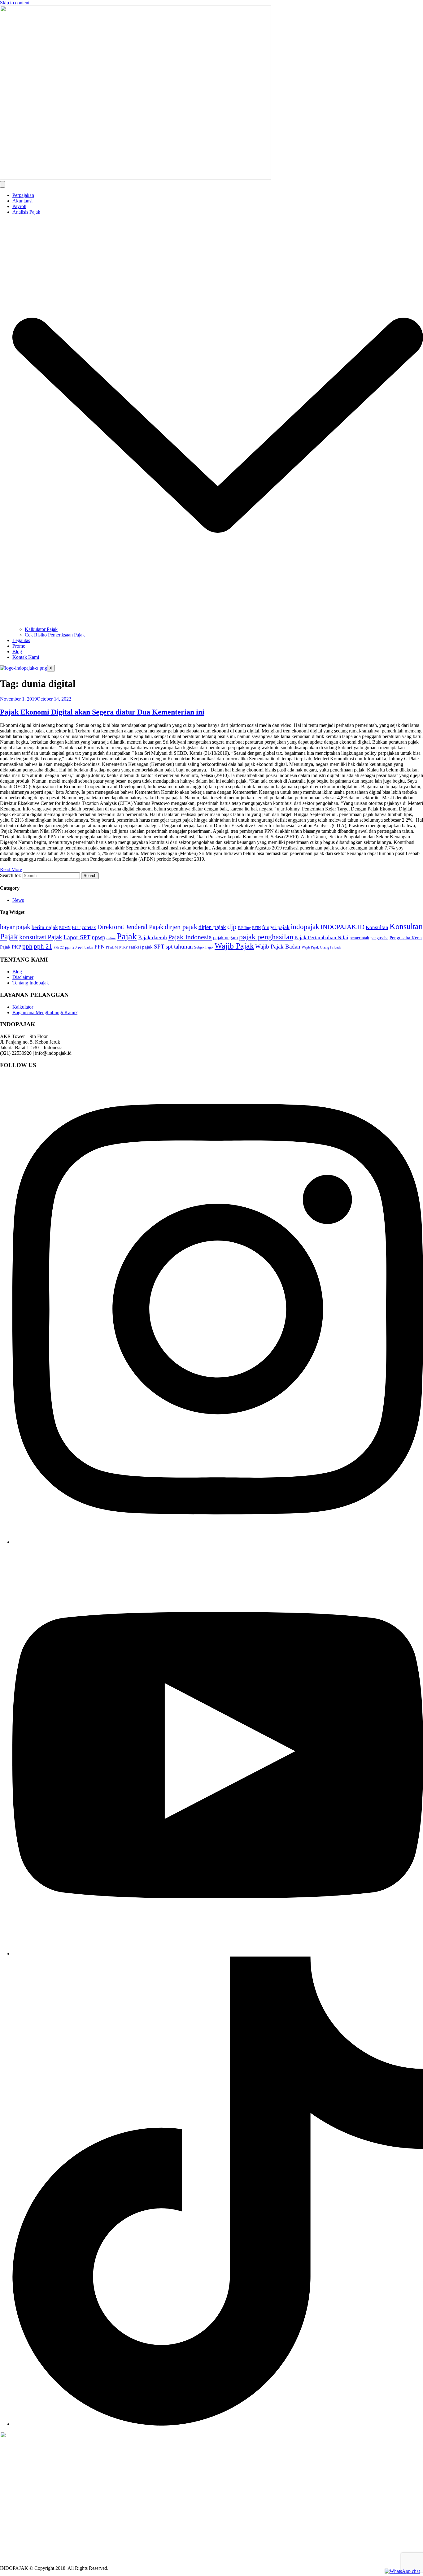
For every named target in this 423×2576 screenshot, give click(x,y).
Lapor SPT (77, 937)
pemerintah (359, 938)
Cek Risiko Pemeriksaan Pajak (55, 635)
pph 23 (71, 947)
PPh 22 (59, 947)
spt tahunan (179, 947)
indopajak (305, 927)
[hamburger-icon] (2, 184)
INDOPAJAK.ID (342, 927)
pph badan (86, 947)
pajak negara (225, 938)
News (18, 900)
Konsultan (377, 927)
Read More (11, 869)
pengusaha (379, 938)
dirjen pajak (181, 927)
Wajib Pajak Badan (278, 947)
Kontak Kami (26, 657)
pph (27, 946)
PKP (16, 947)
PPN (100, 947)
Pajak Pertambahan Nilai (321, 938)
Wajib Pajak (234, 946)
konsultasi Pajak (41, 937)
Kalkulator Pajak (41, 629)
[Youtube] (218, 1954)
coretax (89, 927)
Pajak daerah (153, 937)
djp (232, 927)
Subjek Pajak (204, 947)
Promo (19, 646)
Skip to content (15, 3)
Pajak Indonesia (190, 937)
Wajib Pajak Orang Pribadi (321, 947)
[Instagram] (218, 1542)
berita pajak (45, 927)
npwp (98, 937)
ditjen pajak (212, 927)
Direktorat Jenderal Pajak (130, 927)
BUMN (65, 928)
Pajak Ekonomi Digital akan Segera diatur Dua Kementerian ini (102, 712)
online (111, 938)
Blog (17, 652)
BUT (76, 928)
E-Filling (244, 928)
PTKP (123, 947)
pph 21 (43, 946)
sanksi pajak (141, 947)
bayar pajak (15, 927)
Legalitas (21, 640)
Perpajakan (23, 195)
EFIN (256, 928)
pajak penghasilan (266, 937)
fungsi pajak (276, 927)
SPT (159, 947)
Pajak (127, 936)
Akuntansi (22, 201)
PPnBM (112, 947)
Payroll (19, 206)
